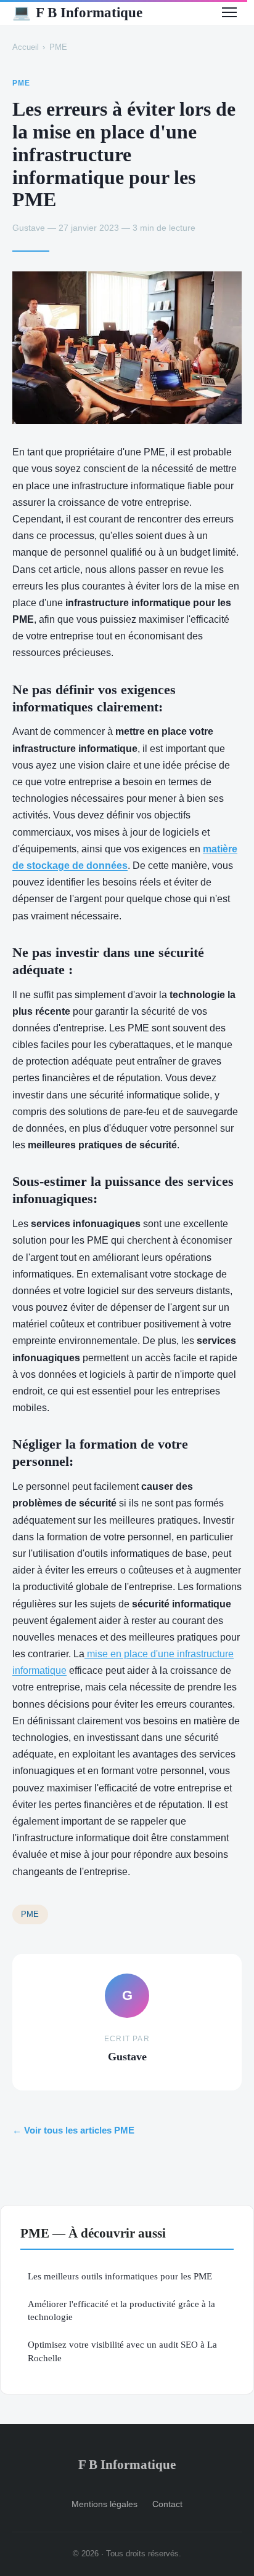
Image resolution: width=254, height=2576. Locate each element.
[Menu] (229, 12)
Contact (167, 2504)
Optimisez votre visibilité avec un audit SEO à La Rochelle (122, 2351)
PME (58, 47)
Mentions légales (104, 2504)
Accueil (26, 47)
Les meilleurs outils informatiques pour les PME (120, 2276)
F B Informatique (77, 12)
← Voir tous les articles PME (73, 2130)
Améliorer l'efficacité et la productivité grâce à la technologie (121, 2310)
